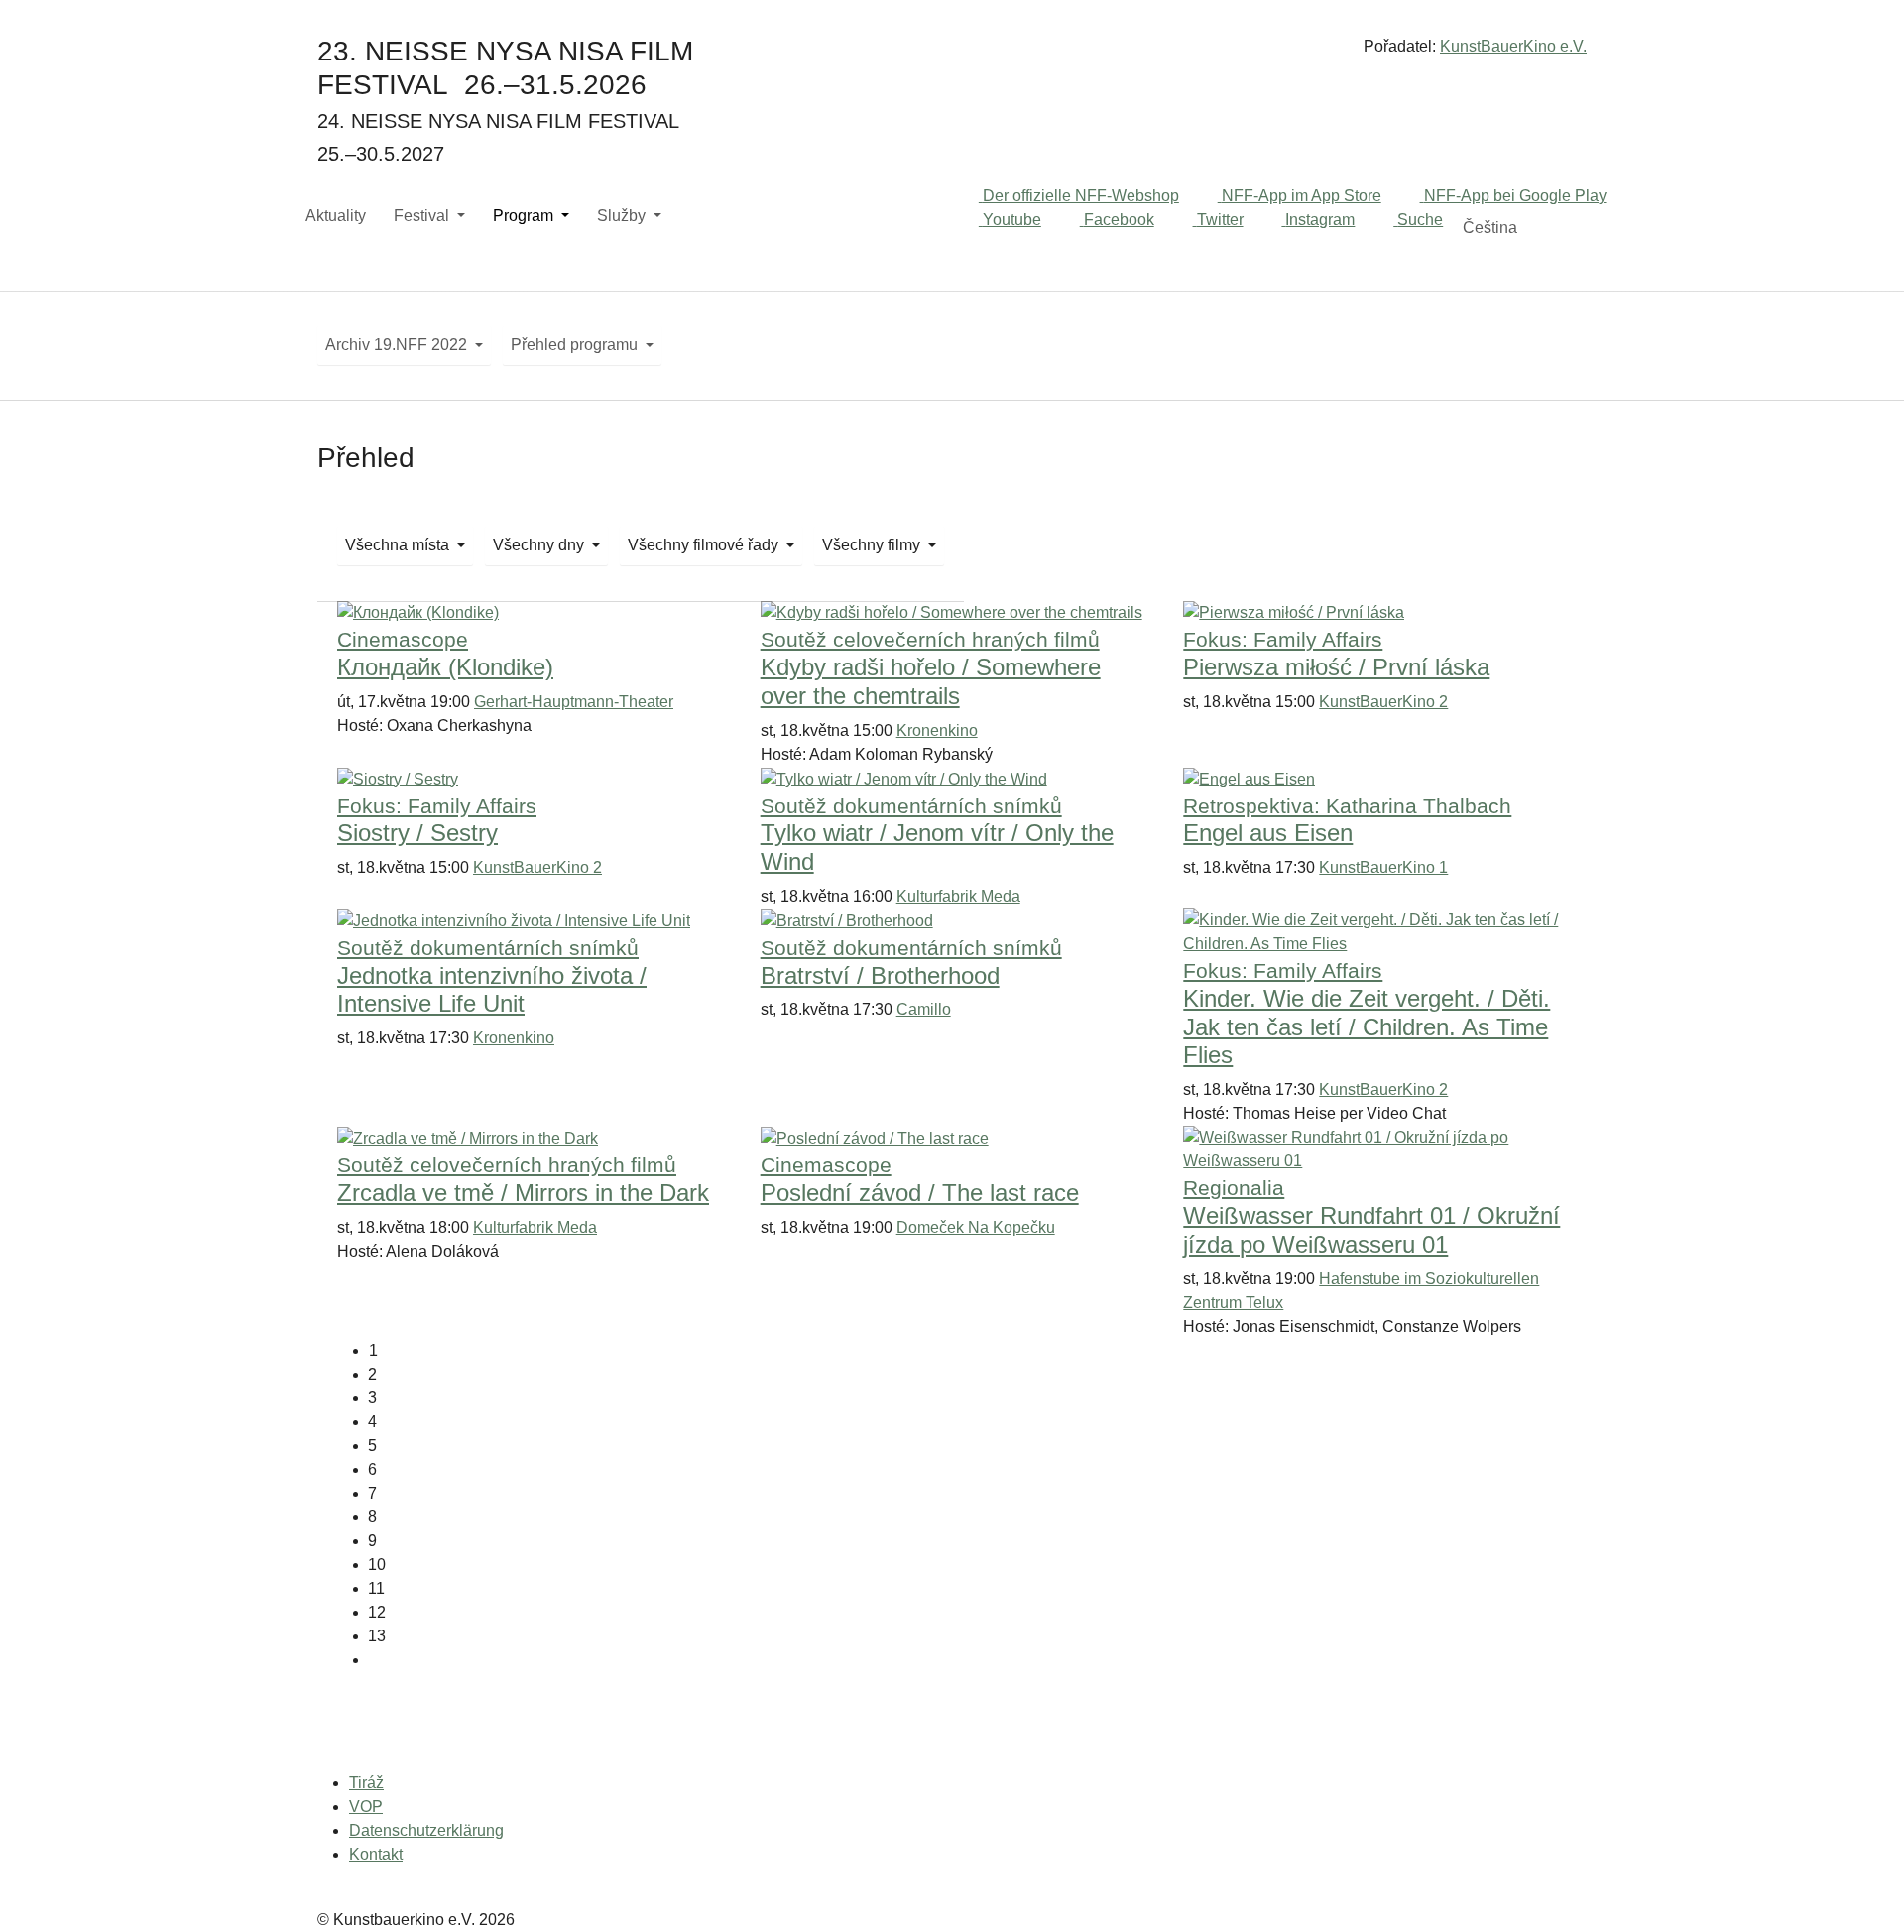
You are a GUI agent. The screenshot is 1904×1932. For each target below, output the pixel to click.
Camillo (924, 1009)
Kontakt (376, 1854)
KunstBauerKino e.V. (1513, 46)
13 (377, 1636)
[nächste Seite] (967, 1660)
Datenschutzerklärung (426, 1830)
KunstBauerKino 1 (1383, 867)
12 (377, 1612)
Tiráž (366, 1783)
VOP (366, 1807)
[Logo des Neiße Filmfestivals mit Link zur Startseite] (952, 54)
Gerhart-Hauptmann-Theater (574, 702)
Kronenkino (937, 730)
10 (377, 1565)
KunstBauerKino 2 (1383, 702)
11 (376, 1588)
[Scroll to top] (1860, 1888)
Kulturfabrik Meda (958, 896)
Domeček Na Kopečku (976, 1227)
